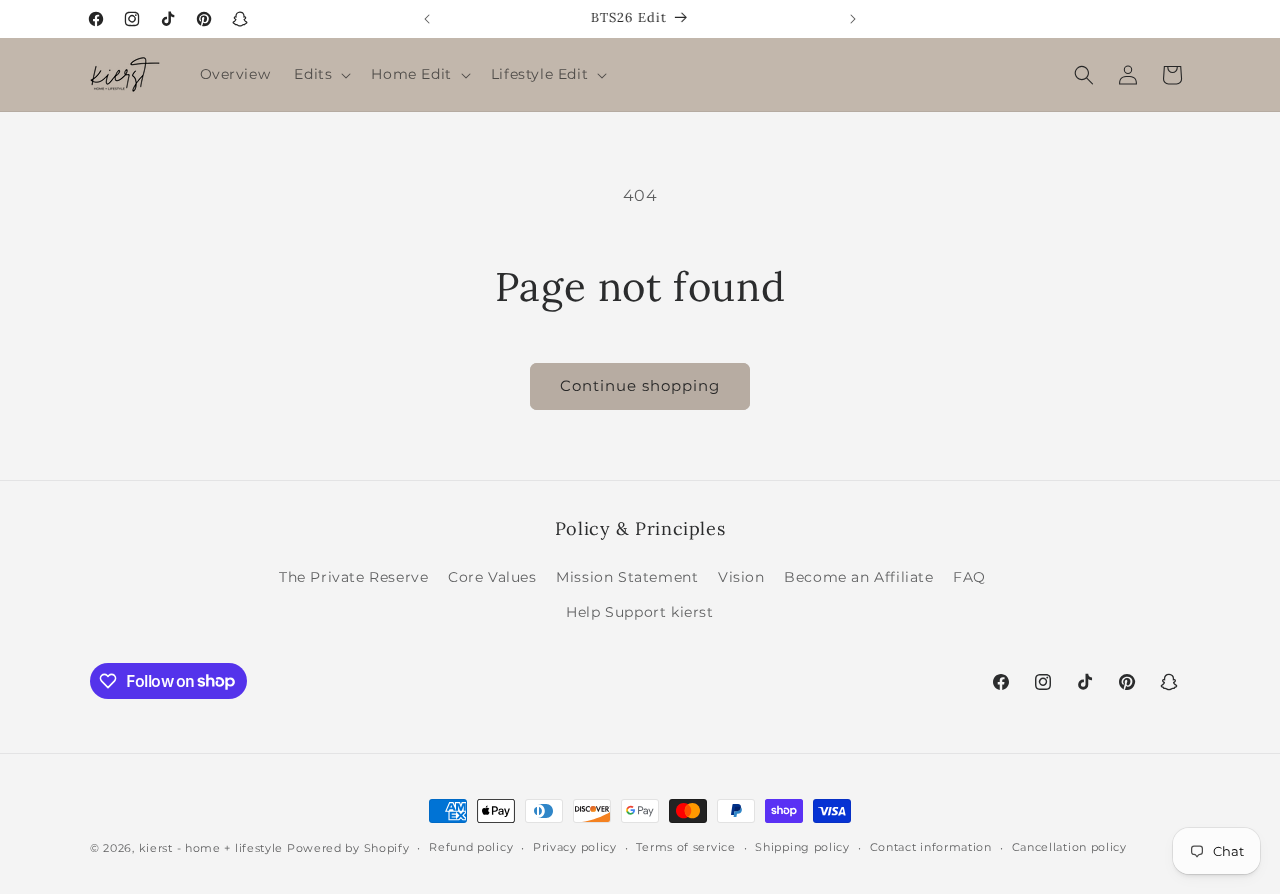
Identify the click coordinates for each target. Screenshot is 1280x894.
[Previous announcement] (427, 19)
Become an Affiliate (858, 577)
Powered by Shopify (348, 848)
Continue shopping (640, 385)
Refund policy (471, 847)
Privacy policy (575, 847)
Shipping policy (802, 847)
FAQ (969, 577)
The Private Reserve (353, 577)
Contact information (931, 847)
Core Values (492, 577)
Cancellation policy (1069, 847)
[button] (320, 74)
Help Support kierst (639, 612)
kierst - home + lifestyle (211, 848)
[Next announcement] (853, 19)
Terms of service (685, 847)
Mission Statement (627, 577)
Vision (741, 577)
